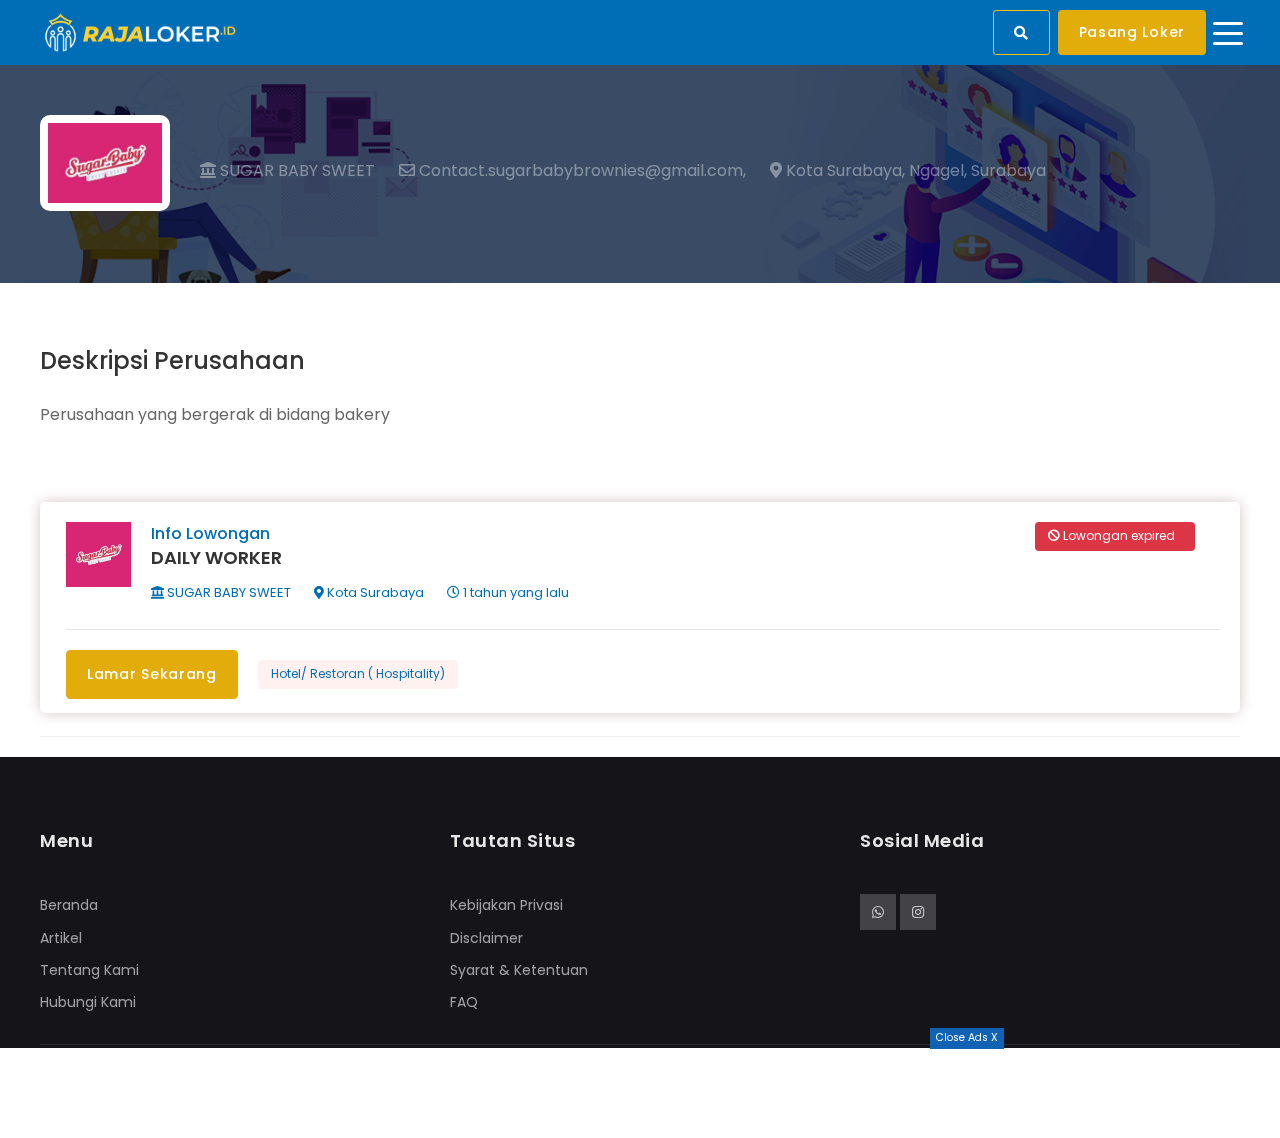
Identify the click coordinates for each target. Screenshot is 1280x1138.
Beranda (69, 905)
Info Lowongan (210, 533)
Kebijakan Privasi (506, 905)
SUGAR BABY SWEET (295, 170)
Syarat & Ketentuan (519, 970)
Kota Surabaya (374, 592)
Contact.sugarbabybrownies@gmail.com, (580, 171)
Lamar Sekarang (152, 674)
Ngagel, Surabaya (977, 171)
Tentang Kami (89, 970)
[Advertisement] (640, 1093)
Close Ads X (967, 1037)
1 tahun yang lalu (514, 592)
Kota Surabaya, (843, 171)
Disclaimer (486, 938)
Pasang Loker (1132, 32)
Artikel (61, 938)
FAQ (464, 1002)
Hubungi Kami (88, 1002)
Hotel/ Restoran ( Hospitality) (358, 673)
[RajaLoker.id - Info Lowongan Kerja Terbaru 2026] (140, 31)
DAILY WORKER (216, 557)
